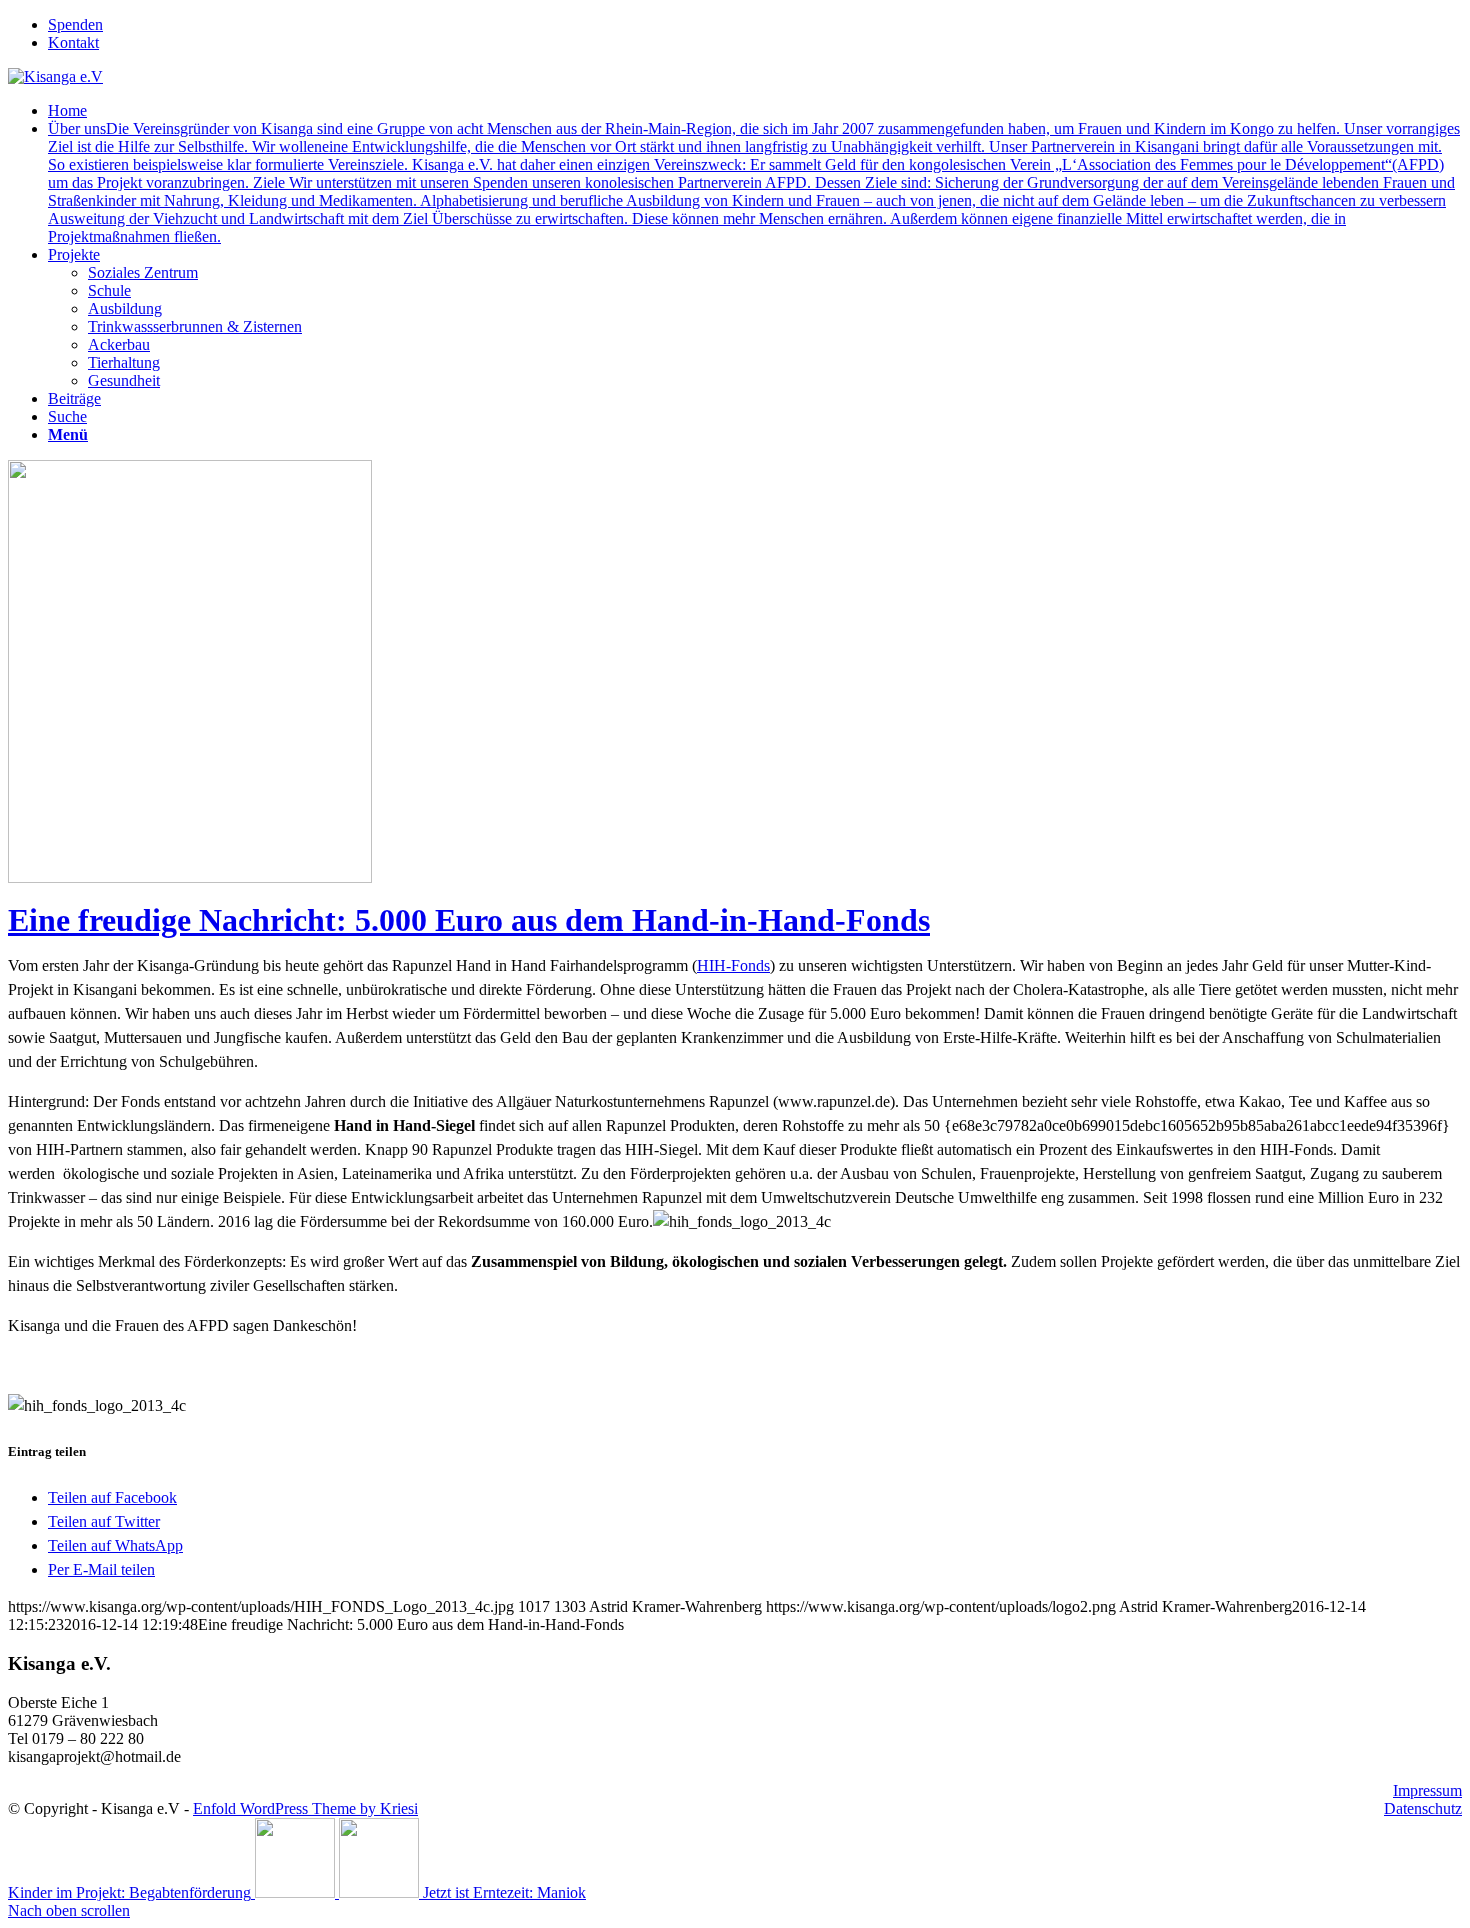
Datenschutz (1423, 1808)
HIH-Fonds (733, 965)
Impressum (1427, 1790)
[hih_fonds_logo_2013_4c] (371, 877)
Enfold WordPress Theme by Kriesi (305, 1808)
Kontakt (73, 42)
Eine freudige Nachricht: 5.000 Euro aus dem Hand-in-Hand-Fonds (469, 920)
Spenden (75, 24)
